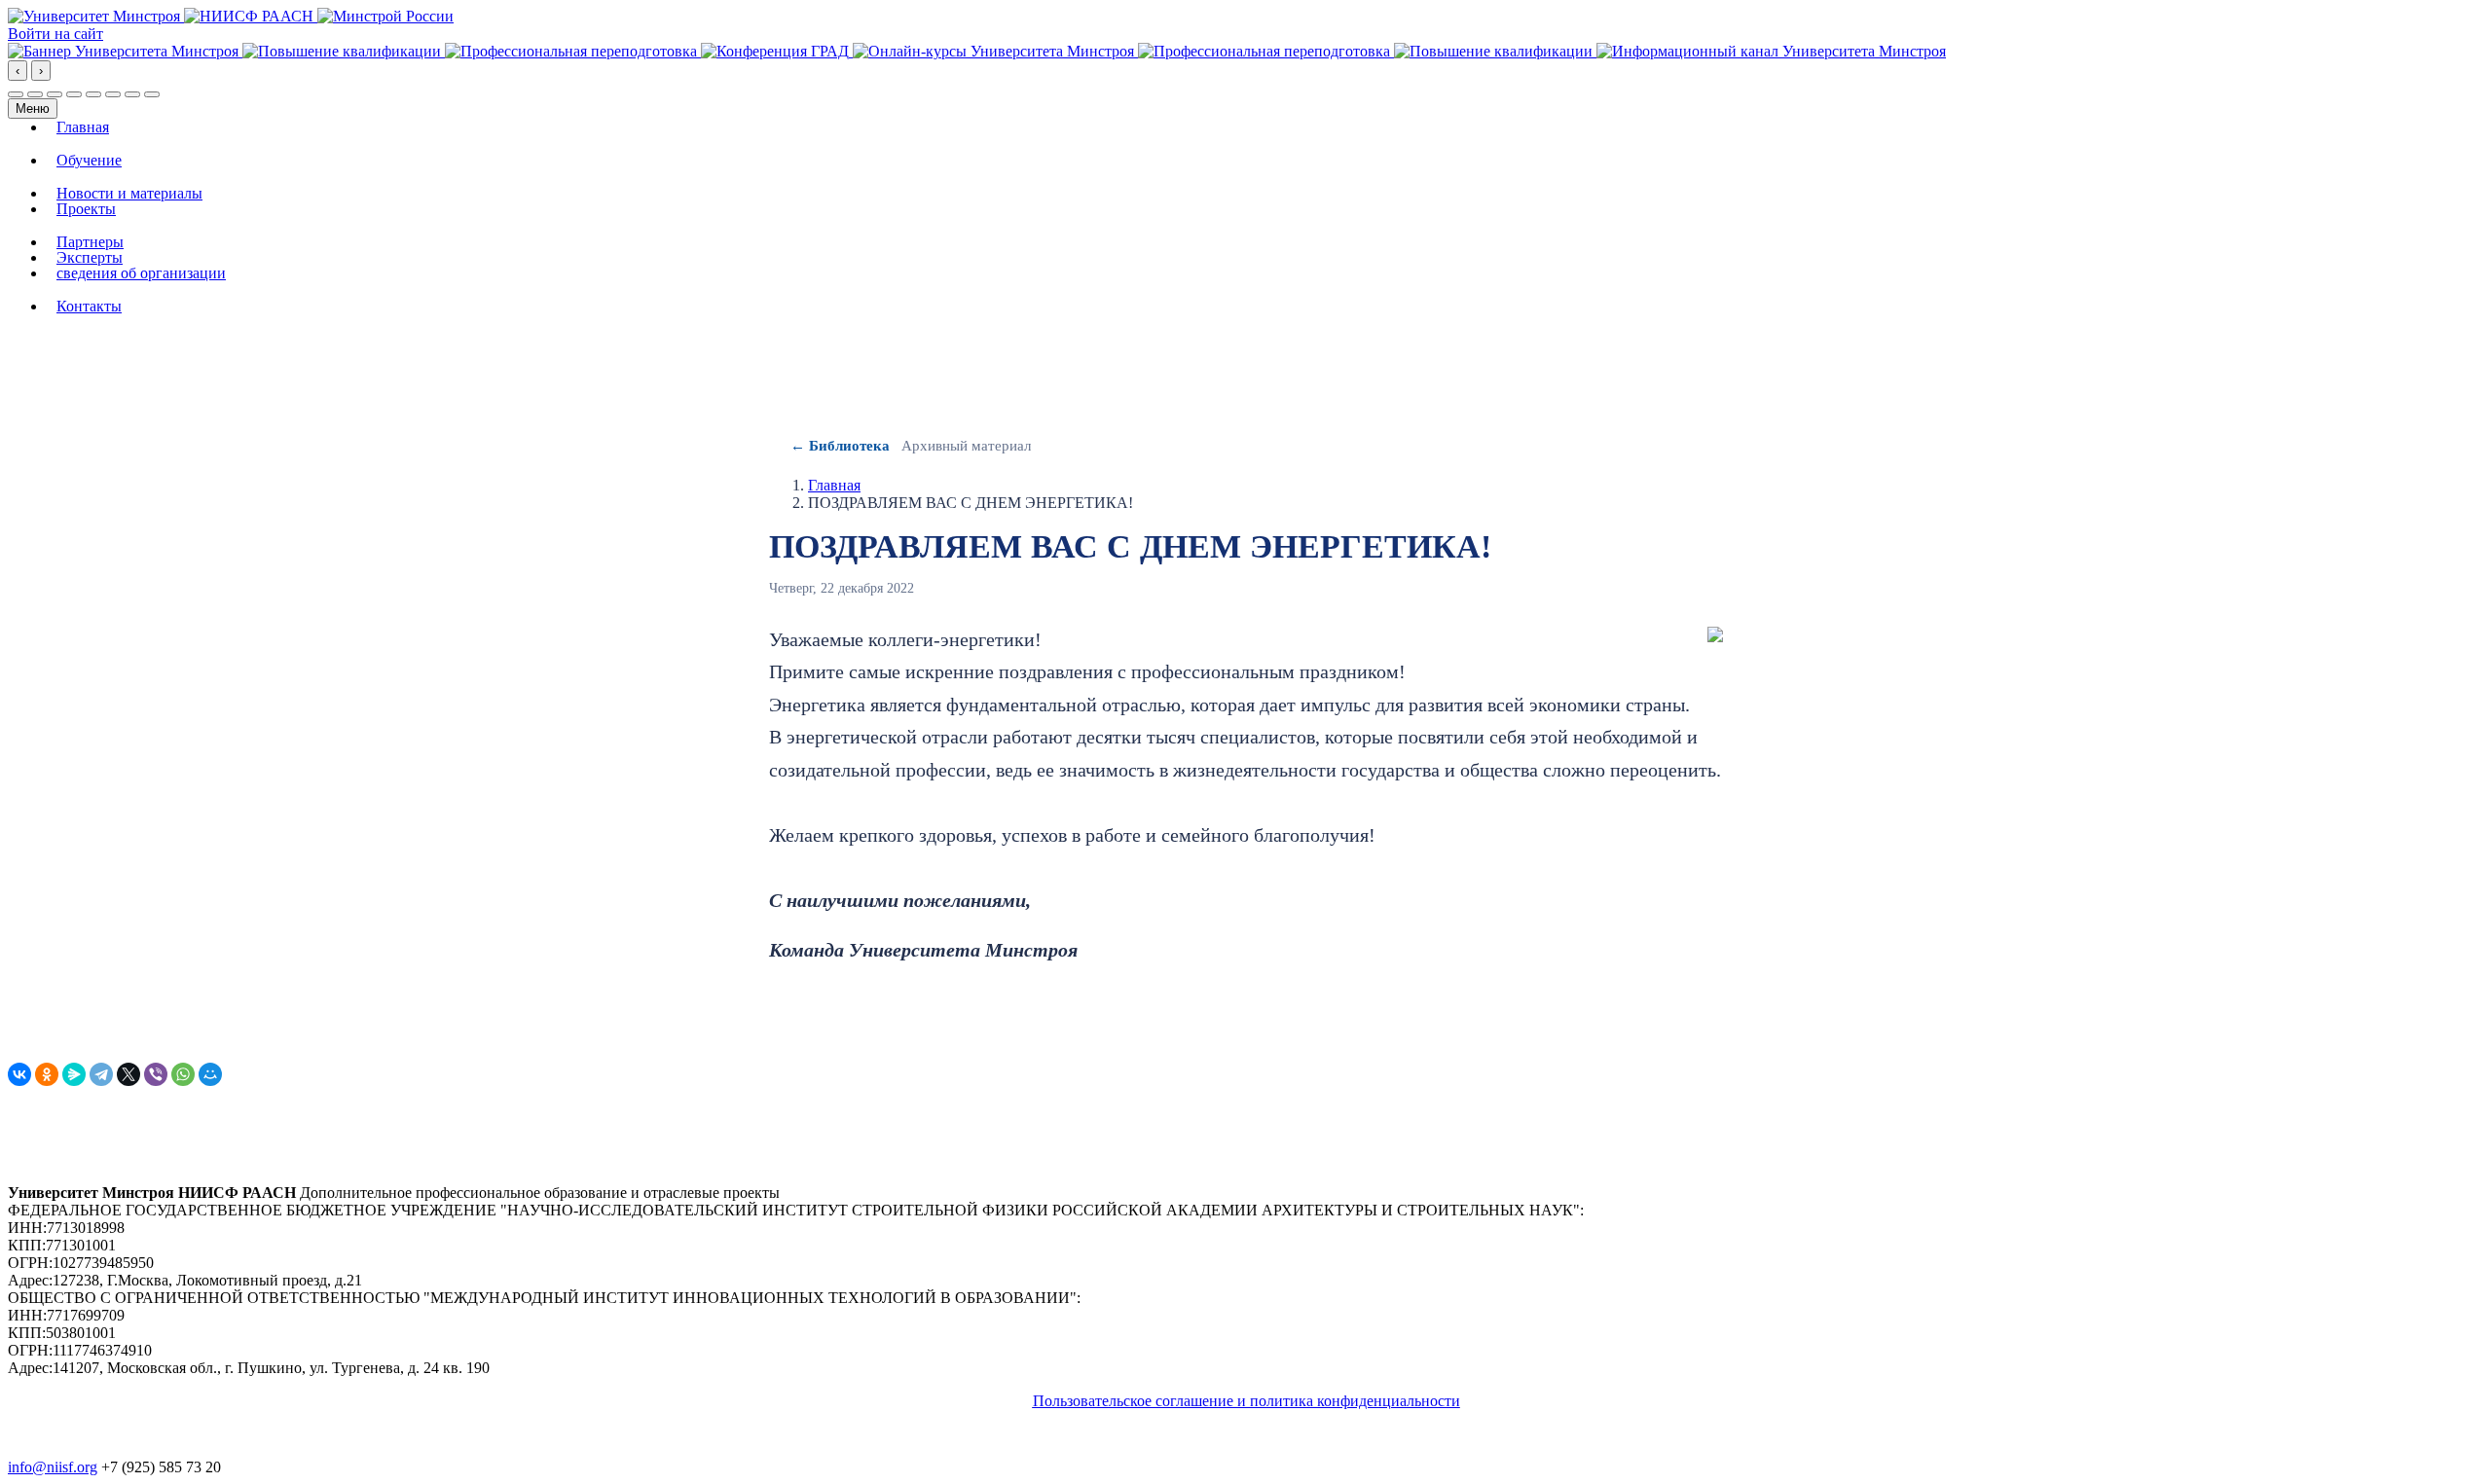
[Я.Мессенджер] (74, 1074)
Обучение (89, 161)
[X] (128, 1074)
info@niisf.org (53, 1467)
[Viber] (156, 1074)
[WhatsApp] (183, 1074)
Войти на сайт (55, 34)
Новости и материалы (129, 194)
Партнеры (90, 242)
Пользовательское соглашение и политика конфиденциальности (1246, 1401)
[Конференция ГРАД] (777, 51)
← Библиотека (840, 446)
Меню (33, 109)
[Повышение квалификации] (344, 51)
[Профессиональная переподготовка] (573, 51)
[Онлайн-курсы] (995, 51)
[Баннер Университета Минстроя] (125, 51)
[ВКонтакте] (19, 1074)
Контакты (89, 307)
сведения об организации (141, 273)
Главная (83, 127)
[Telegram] (101, 1074)
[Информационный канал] (1771, 51)
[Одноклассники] (47, 1074)
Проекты (86, 209)
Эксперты (90, 258)
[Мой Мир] (210, 1074)
